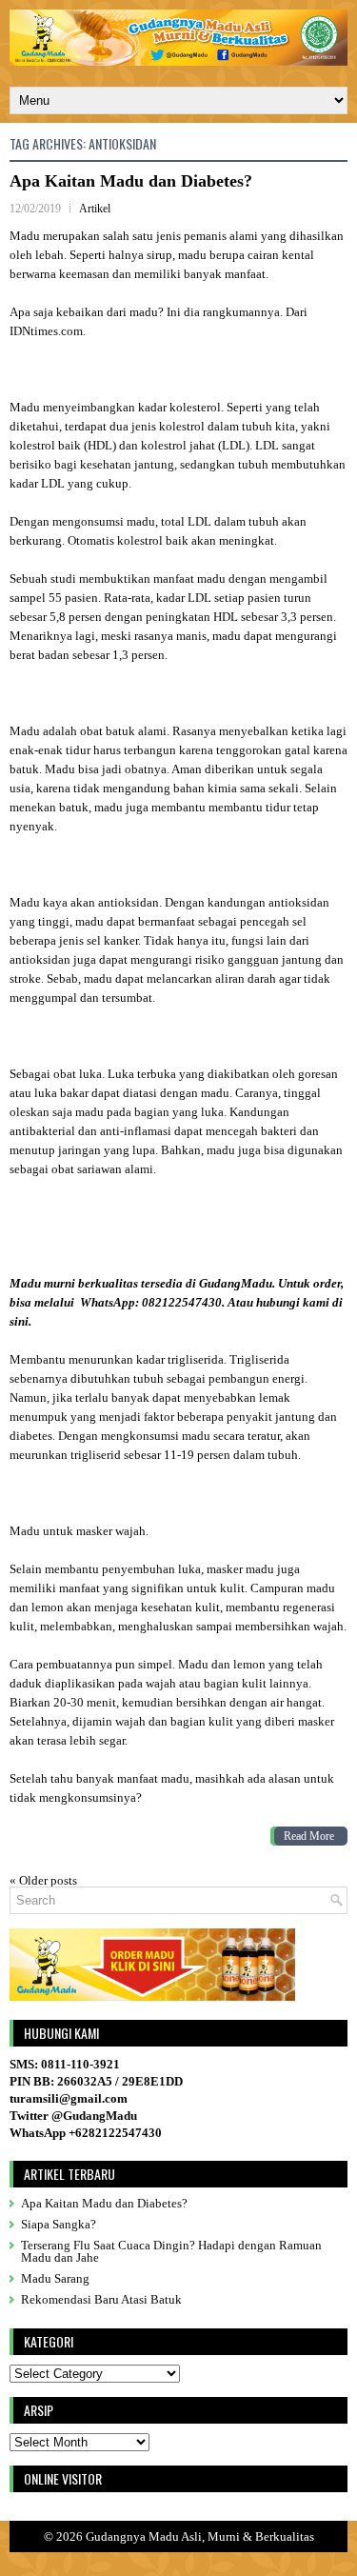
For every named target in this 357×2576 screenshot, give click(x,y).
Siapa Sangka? (59, 2224)
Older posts (43, 1880)
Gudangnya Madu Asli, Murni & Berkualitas (200, 2536)
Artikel (95, 209)
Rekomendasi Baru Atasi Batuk (101, 2299)
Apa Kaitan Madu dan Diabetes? (131, 181)
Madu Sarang (55, 2278)
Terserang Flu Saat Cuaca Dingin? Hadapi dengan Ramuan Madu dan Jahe (171, 2251)
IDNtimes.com (46, 331)
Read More (309, 1836)
